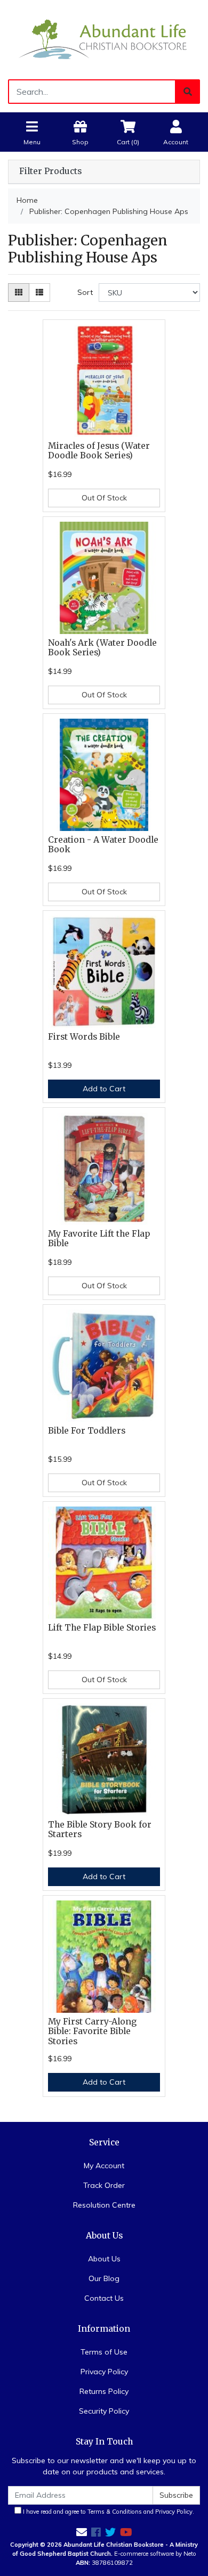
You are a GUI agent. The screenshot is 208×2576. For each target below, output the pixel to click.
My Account (104, 2166)
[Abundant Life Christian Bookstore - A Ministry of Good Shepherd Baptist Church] (104, 39)
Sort (85, 292)
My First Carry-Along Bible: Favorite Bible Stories (92, 2032)
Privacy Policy (104, 2372)
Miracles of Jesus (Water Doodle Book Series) (99, 451)
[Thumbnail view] (19, 293)
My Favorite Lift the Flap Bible (99, 1239)
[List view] (39, 293)
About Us (104, 2259)
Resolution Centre (104, 2205)
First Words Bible (84, 1037)
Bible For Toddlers (87, 1431)
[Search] (188, 92)
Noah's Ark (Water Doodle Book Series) (102, 648)
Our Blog (104, 2278)
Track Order (104, 2185)
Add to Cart (104, 1089)
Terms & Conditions (115, 2512)
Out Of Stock (104, 498)
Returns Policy (104, 2391)
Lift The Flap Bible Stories (102, 1628)
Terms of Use (104, 2352)
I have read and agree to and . (108, 2512)
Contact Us (104, 2298)
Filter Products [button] (50, 171)
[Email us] (82, 2532)
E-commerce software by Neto (155, 2554)
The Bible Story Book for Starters (100, 1830)
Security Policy (104, 2411)
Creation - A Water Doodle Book (103, 845)
